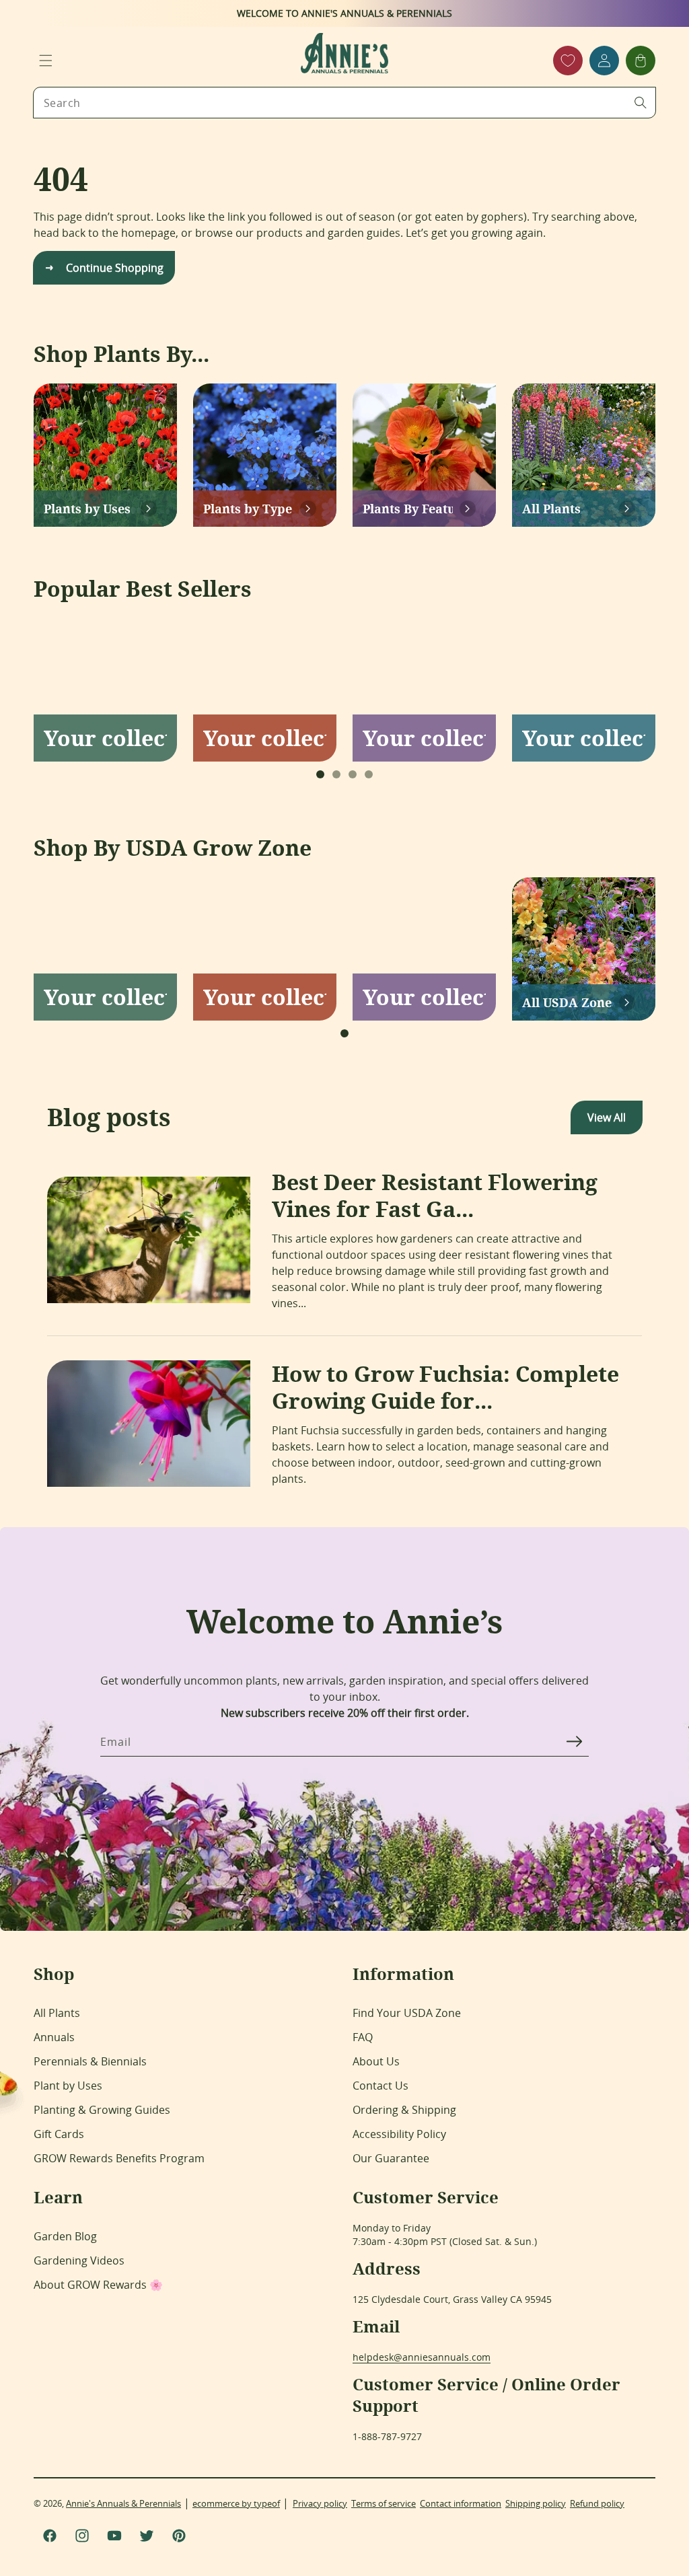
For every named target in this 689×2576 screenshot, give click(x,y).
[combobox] (344, 103)
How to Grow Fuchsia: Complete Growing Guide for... (445, 1387)
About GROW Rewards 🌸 (98, 2285)
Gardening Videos (79, 2260)
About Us (376, 2061)
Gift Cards (59, 2134)
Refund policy (597, 2503)
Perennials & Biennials (90, 2061)
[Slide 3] (353, 774)
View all (607, 1117)
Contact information (461, 2503)
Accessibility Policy (399, 2134)
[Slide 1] (320, 774)
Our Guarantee (391, 2158)
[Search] (641, 102)
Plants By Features (408, 509)
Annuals (54, 2037)
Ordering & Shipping (404, 2110)
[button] (46, 61)
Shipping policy (536, 2503)
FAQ (363, 2037)
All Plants (551, 509)
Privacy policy (320, 2503)
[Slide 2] (336, 774)
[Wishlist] (568, 61)
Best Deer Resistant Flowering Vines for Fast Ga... (435, 1195)
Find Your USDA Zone (407, 2013)
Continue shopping (115, 268)
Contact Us (380, 2086)
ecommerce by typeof (236, 2503)
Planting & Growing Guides (102, 2110)
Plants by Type (248, 509)
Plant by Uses (68, 2086)
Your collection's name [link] (105, 738)
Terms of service (384, 2503)
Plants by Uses (87, 509)
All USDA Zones (567, 1002)
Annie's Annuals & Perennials (123, 2503)
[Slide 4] (369, 774)
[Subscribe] (574, 1741)
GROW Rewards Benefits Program (119, 2158)
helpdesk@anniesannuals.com (422, 2357)
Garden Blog (65, 2236)
